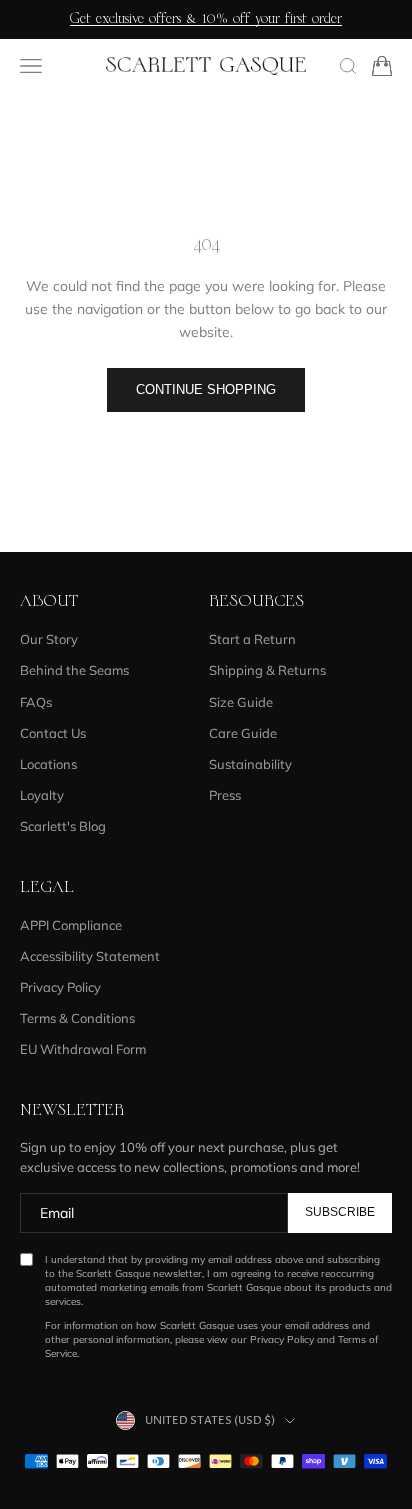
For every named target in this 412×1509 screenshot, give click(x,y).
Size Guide (241, 702)
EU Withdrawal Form (83, 1049)
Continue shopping (206, 389)
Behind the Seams (74, 670)
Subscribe (340, 1212)
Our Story (49, 639)
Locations (48, 764)
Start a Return (252, 639)
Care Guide (243, 733)
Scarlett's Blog (63, 826)
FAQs (36, 702)
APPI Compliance (71, 925)
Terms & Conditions (77, 1018)
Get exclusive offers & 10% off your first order (206, 19)
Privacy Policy (60, 987)
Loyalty (42, 795)
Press (225, 795)
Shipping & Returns (267, 670)
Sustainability (250, 764)
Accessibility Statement (90, 956)
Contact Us (53, 733)
